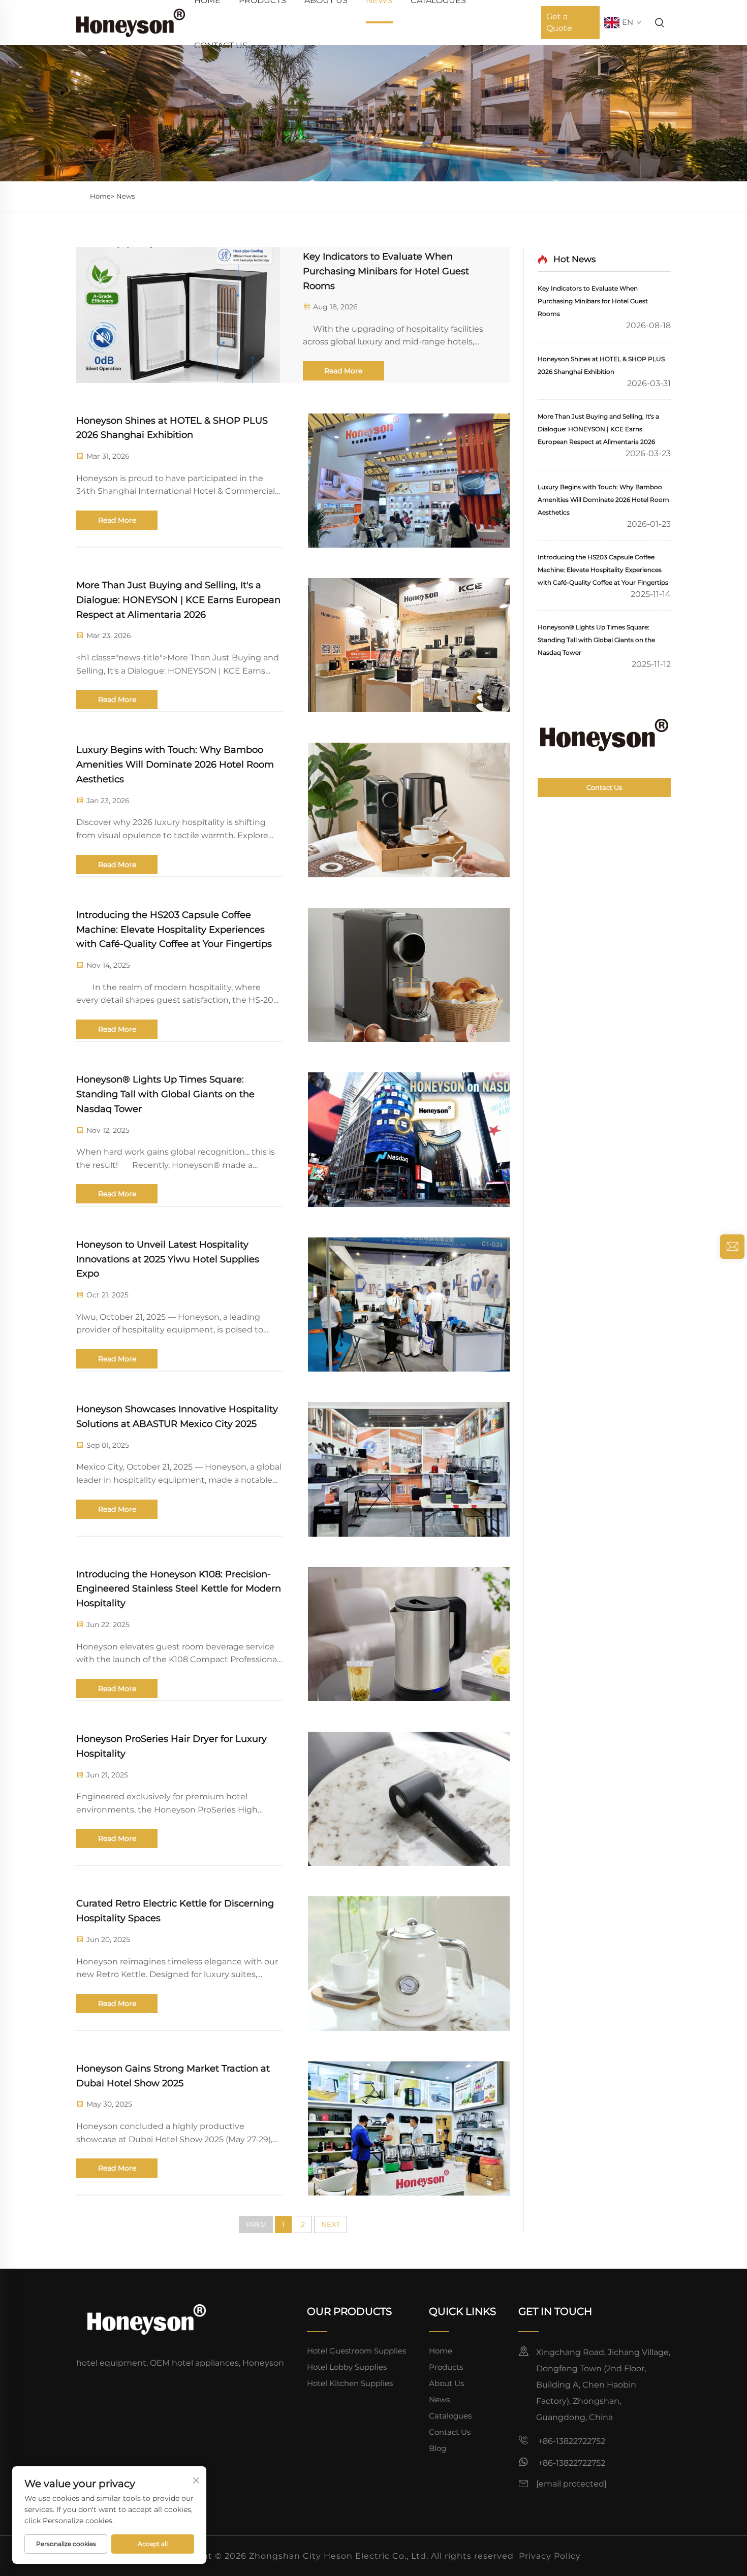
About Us (446, 2383)
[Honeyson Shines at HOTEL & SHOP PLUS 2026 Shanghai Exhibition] (409, 481)
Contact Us (221, 45)
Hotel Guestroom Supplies (356, 2351)
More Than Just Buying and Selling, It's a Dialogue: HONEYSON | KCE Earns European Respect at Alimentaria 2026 (178, 600)
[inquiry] (732, 1247)
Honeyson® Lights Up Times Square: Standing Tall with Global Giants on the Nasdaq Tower (165, 1094)
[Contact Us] (604, 735)
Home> (102, 196)
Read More (343, 371)
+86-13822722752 (571, 2441)
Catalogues (450, 2416)
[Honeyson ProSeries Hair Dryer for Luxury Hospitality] (409, 1799)
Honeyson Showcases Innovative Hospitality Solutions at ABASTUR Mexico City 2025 (177, 1417)
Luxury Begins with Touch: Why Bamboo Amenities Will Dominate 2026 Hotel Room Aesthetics (175, 765)
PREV (256, 2224)
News (126, 196)
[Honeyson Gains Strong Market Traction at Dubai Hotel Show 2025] (409, 2128)
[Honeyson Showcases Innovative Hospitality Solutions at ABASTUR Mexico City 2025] (409, 1469)
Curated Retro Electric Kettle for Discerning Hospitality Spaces (175, 1911)
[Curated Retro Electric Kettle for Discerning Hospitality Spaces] (409, 1963)
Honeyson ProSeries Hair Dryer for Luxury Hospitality (172, 1746)
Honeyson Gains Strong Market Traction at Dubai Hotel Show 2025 (173, 2076)
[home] (131, 22)
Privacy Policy (550, 2556)
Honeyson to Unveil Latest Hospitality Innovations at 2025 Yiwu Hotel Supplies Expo (168, 1259)
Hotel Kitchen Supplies (350, 2383)
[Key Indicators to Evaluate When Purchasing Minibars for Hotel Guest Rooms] (178, 315)
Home (441, 2351)
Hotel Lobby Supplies (347, 2367)
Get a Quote (559, 22)
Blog (438, 2448)
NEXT (331, 2224)
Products (446, 2367)
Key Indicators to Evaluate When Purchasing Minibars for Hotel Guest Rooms (386, 271)
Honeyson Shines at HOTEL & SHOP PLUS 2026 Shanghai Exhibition (172, 428)
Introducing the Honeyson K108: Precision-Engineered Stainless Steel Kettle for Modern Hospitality (179, 1589)
